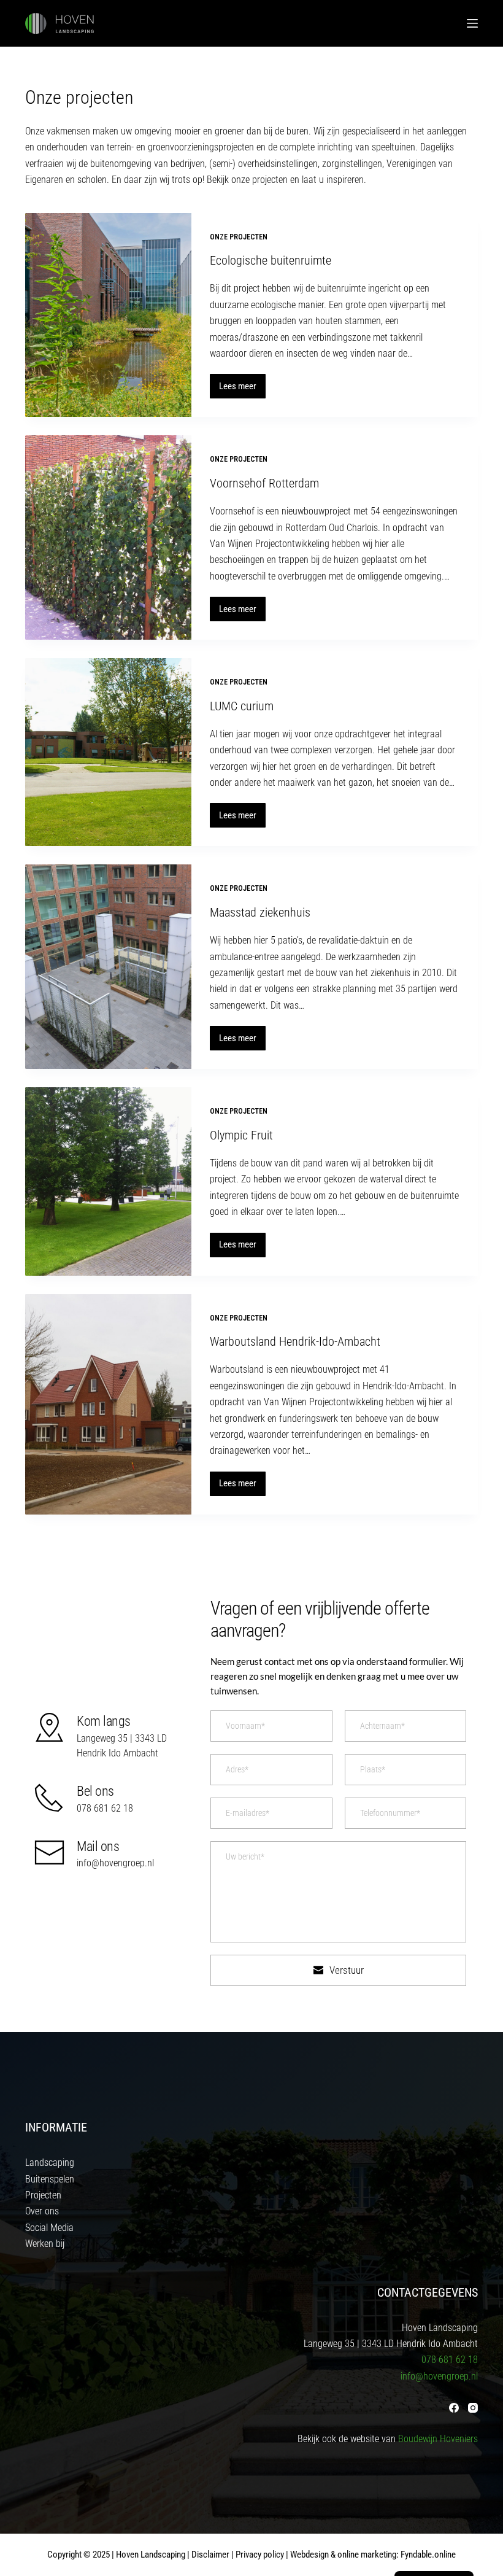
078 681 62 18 (105, 1808)
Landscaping (50, 2163)
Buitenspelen (50, 2179)
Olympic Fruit (241, 1135)
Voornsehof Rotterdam (264, 483)
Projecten (43, 2195)
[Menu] (472, 23)
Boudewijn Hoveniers (438, 2439)
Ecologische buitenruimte (271, 260)
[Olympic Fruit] (108, 1181)
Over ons (42, 2211)
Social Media (49, 2228)
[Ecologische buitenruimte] (108, 315)
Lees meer (242, 390)
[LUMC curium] (108, 752)
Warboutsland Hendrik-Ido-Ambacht (295, 1341)
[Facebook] (454, 2408)
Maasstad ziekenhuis (260, 912)
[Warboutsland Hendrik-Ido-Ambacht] (108, 1404)
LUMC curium (242, 706)
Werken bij (45, 2244)
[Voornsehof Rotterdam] (108, 537)
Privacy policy (260, 2555)
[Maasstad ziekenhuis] (108, 967)
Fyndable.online (428, 2555)
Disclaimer (210, 2555)
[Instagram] (473, 2408)
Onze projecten (239, 237)
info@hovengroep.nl (115, 1863)
